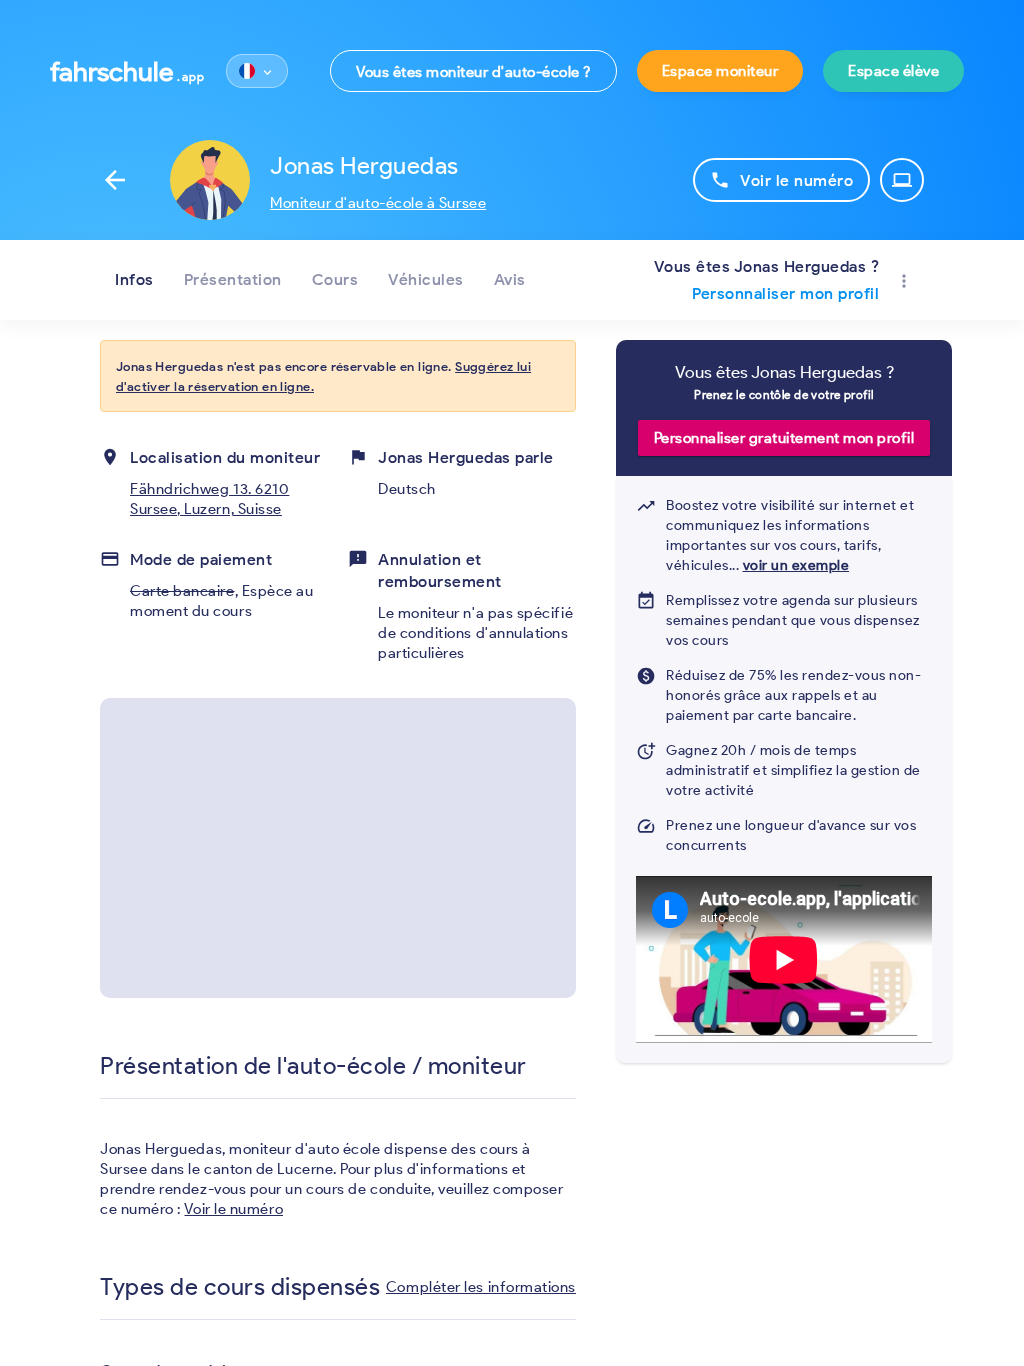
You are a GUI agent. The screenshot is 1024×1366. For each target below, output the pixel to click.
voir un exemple (796, 565)
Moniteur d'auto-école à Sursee (378, 203)
